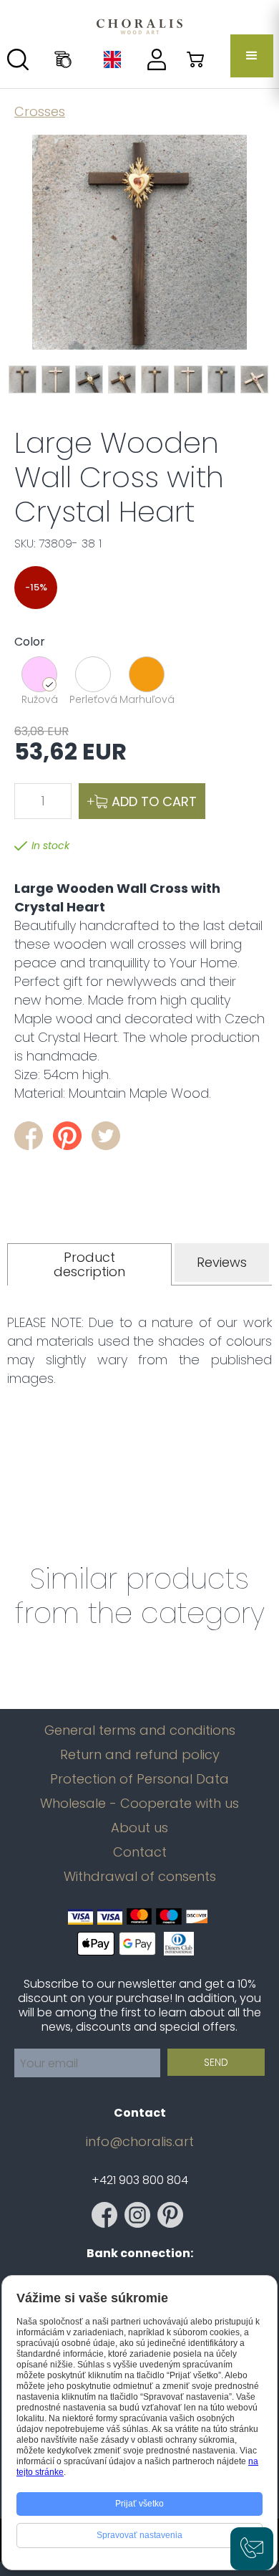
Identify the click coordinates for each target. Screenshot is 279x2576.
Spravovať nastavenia (139, 2535)
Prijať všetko (139, 2504)
